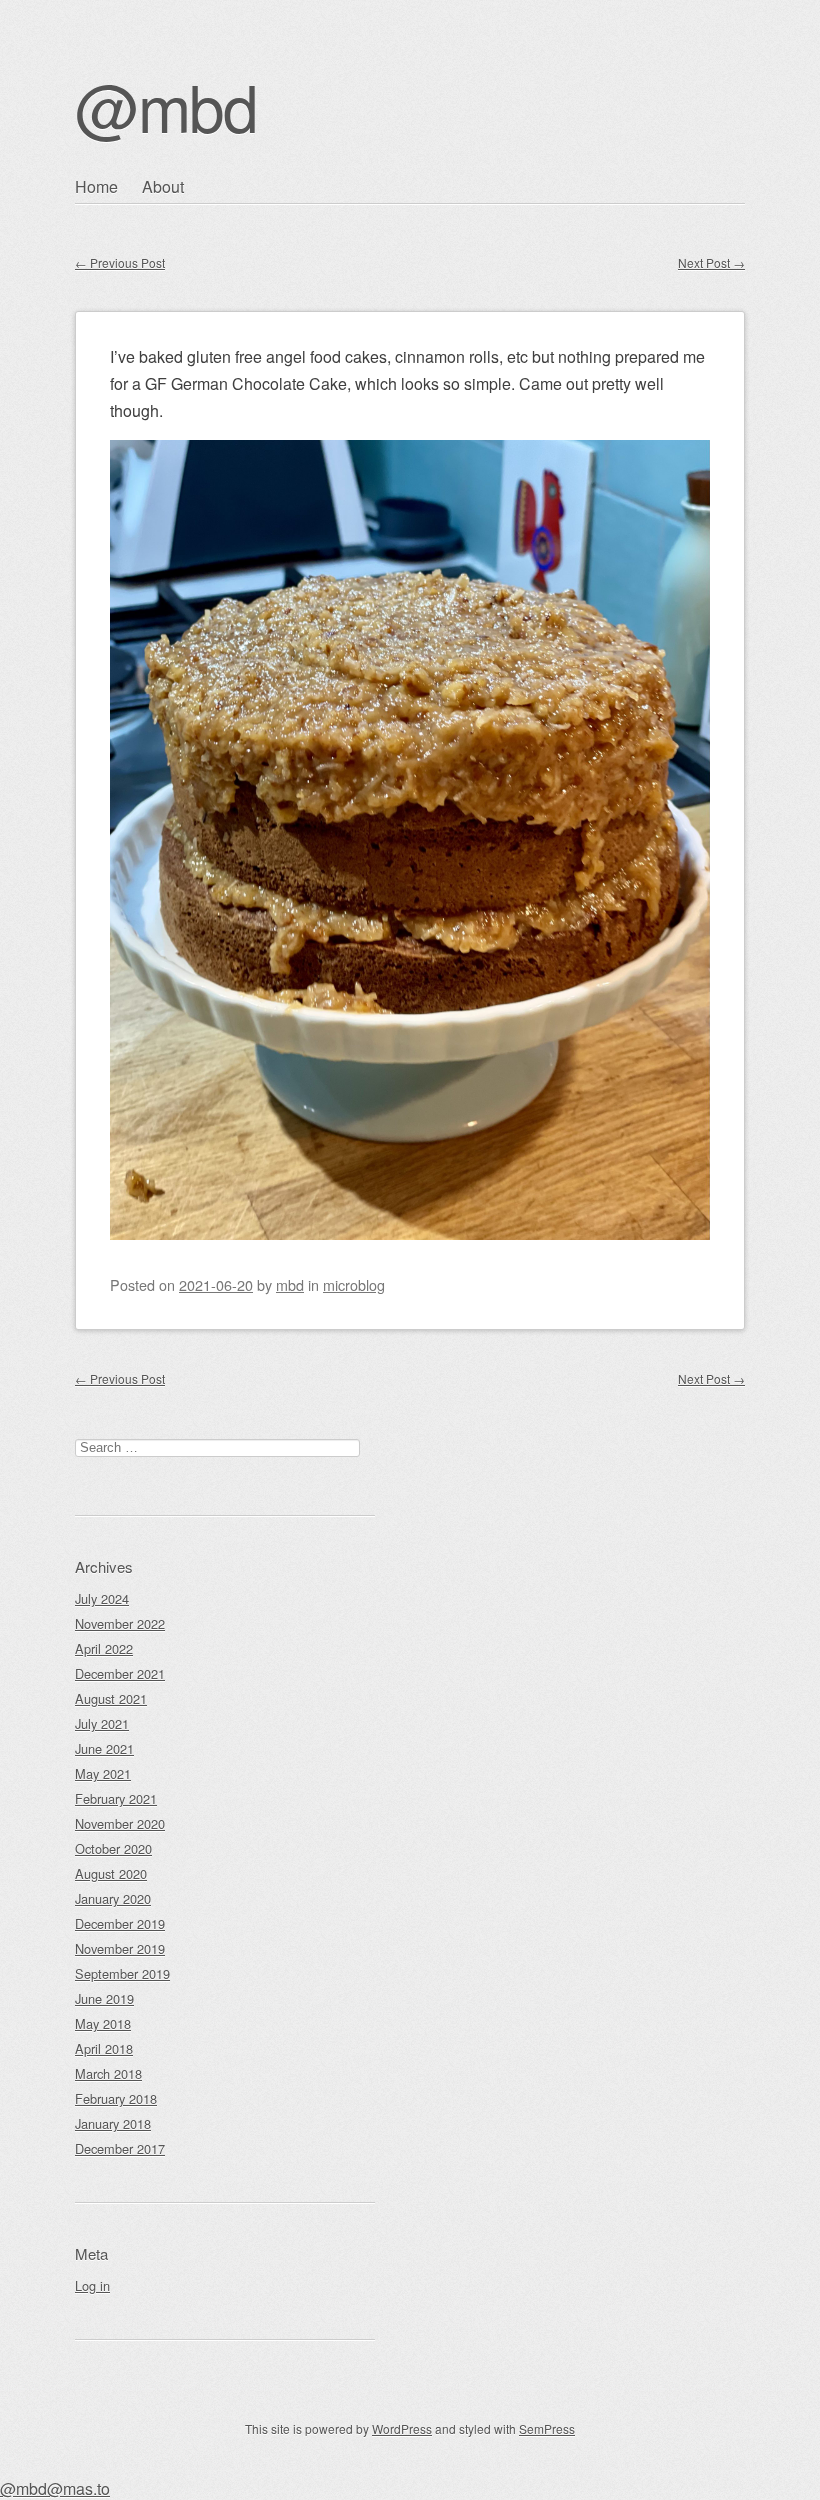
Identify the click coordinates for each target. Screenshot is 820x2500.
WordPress (402, 2428)
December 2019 (120, 1923)
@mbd (166, 105)
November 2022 (120, 1623)
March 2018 (108, 2073)
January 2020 (113, 1898)
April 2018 (104, 2048)
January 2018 (113, 2123)
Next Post (711, 262)
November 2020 (120, 1823)
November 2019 (120, 1948)
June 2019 (104, 1998)
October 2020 (113, 1848)
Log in (92, 2285)
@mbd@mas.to (55, 2488)
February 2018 (116, 2098)
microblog (354, 1284)
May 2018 (103, 2023)
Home (96, 186)
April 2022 (104, 1648)
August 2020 (111, 1873)
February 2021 (116, 1798)
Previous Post (120, 262)
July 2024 (102, 1598)
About (163, 186)
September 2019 (122, 1973)
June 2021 (104, 1748)
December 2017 (120, 2148)
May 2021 (103, 1773)
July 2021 (102, 1723)
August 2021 (111, 1698)
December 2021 (120, 1673)
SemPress (547, 2428)
